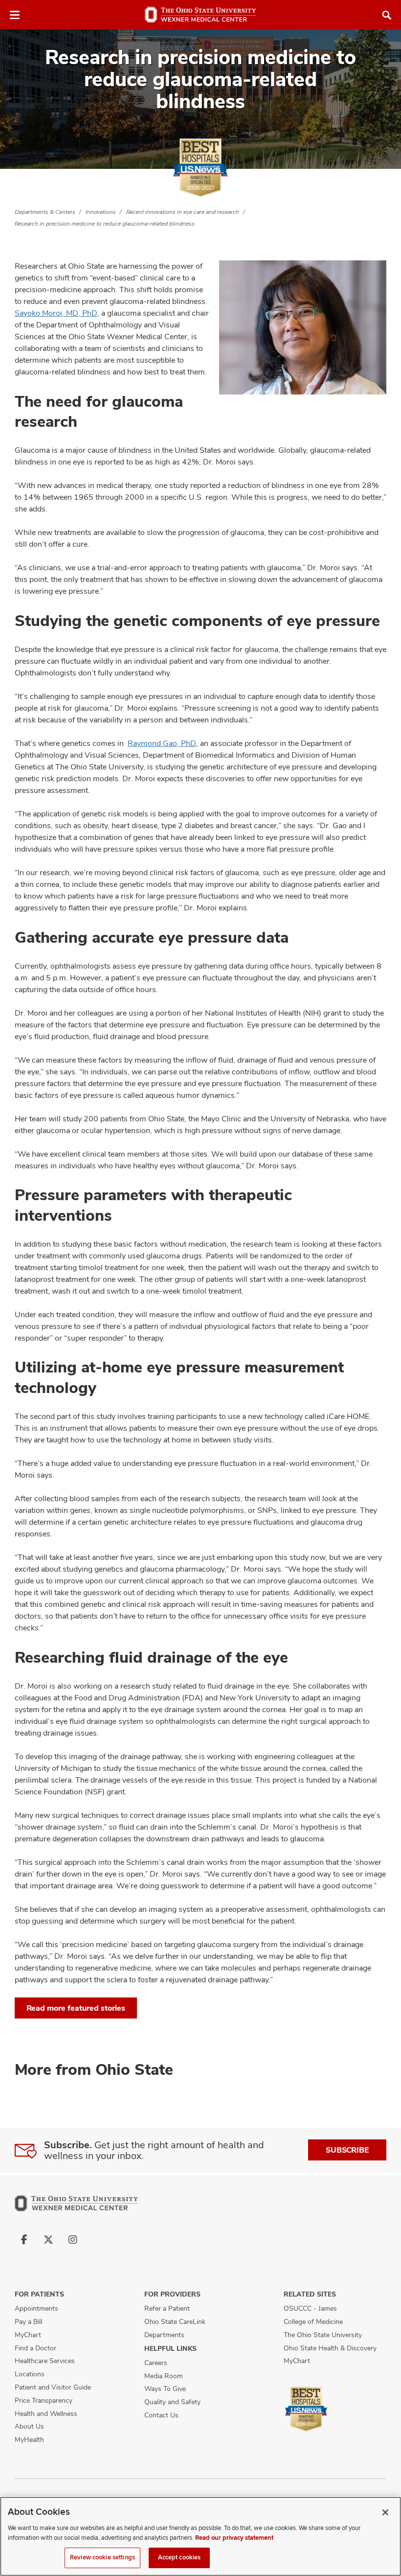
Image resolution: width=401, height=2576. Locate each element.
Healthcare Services (45, 2361)
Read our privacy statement (234, 2538)
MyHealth (29, 2439)
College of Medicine (313, 2321)
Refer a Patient (167, 2308)
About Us (29, 2426)
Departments (164, 2335)
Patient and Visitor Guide (53, 2387)
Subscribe (347, 2150)
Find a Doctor (35, 2348)
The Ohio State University (323, 2335)
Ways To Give (165, 2389)
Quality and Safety (172, 2402)
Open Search (387, 15)
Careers (156, 2363)
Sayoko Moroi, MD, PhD (56, 313)
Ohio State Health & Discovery (330, 2348)
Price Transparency (44, 2400)
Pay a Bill (28, 2321)
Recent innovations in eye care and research (183, 212)
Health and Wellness (46, 2414)
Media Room (164, 2376)
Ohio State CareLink (175, 2321)
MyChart (28, 2335)
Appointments (36, 2308)
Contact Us (161, 2415)
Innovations (101, 212)
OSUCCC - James (310, 2308)
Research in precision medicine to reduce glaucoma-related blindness (105, 224)
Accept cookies (179, 2557)
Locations (30, 2374)
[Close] (385, 2512)
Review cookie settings (102, 2557)
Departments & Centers (45, 212)
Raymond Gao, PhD (162, 743)
